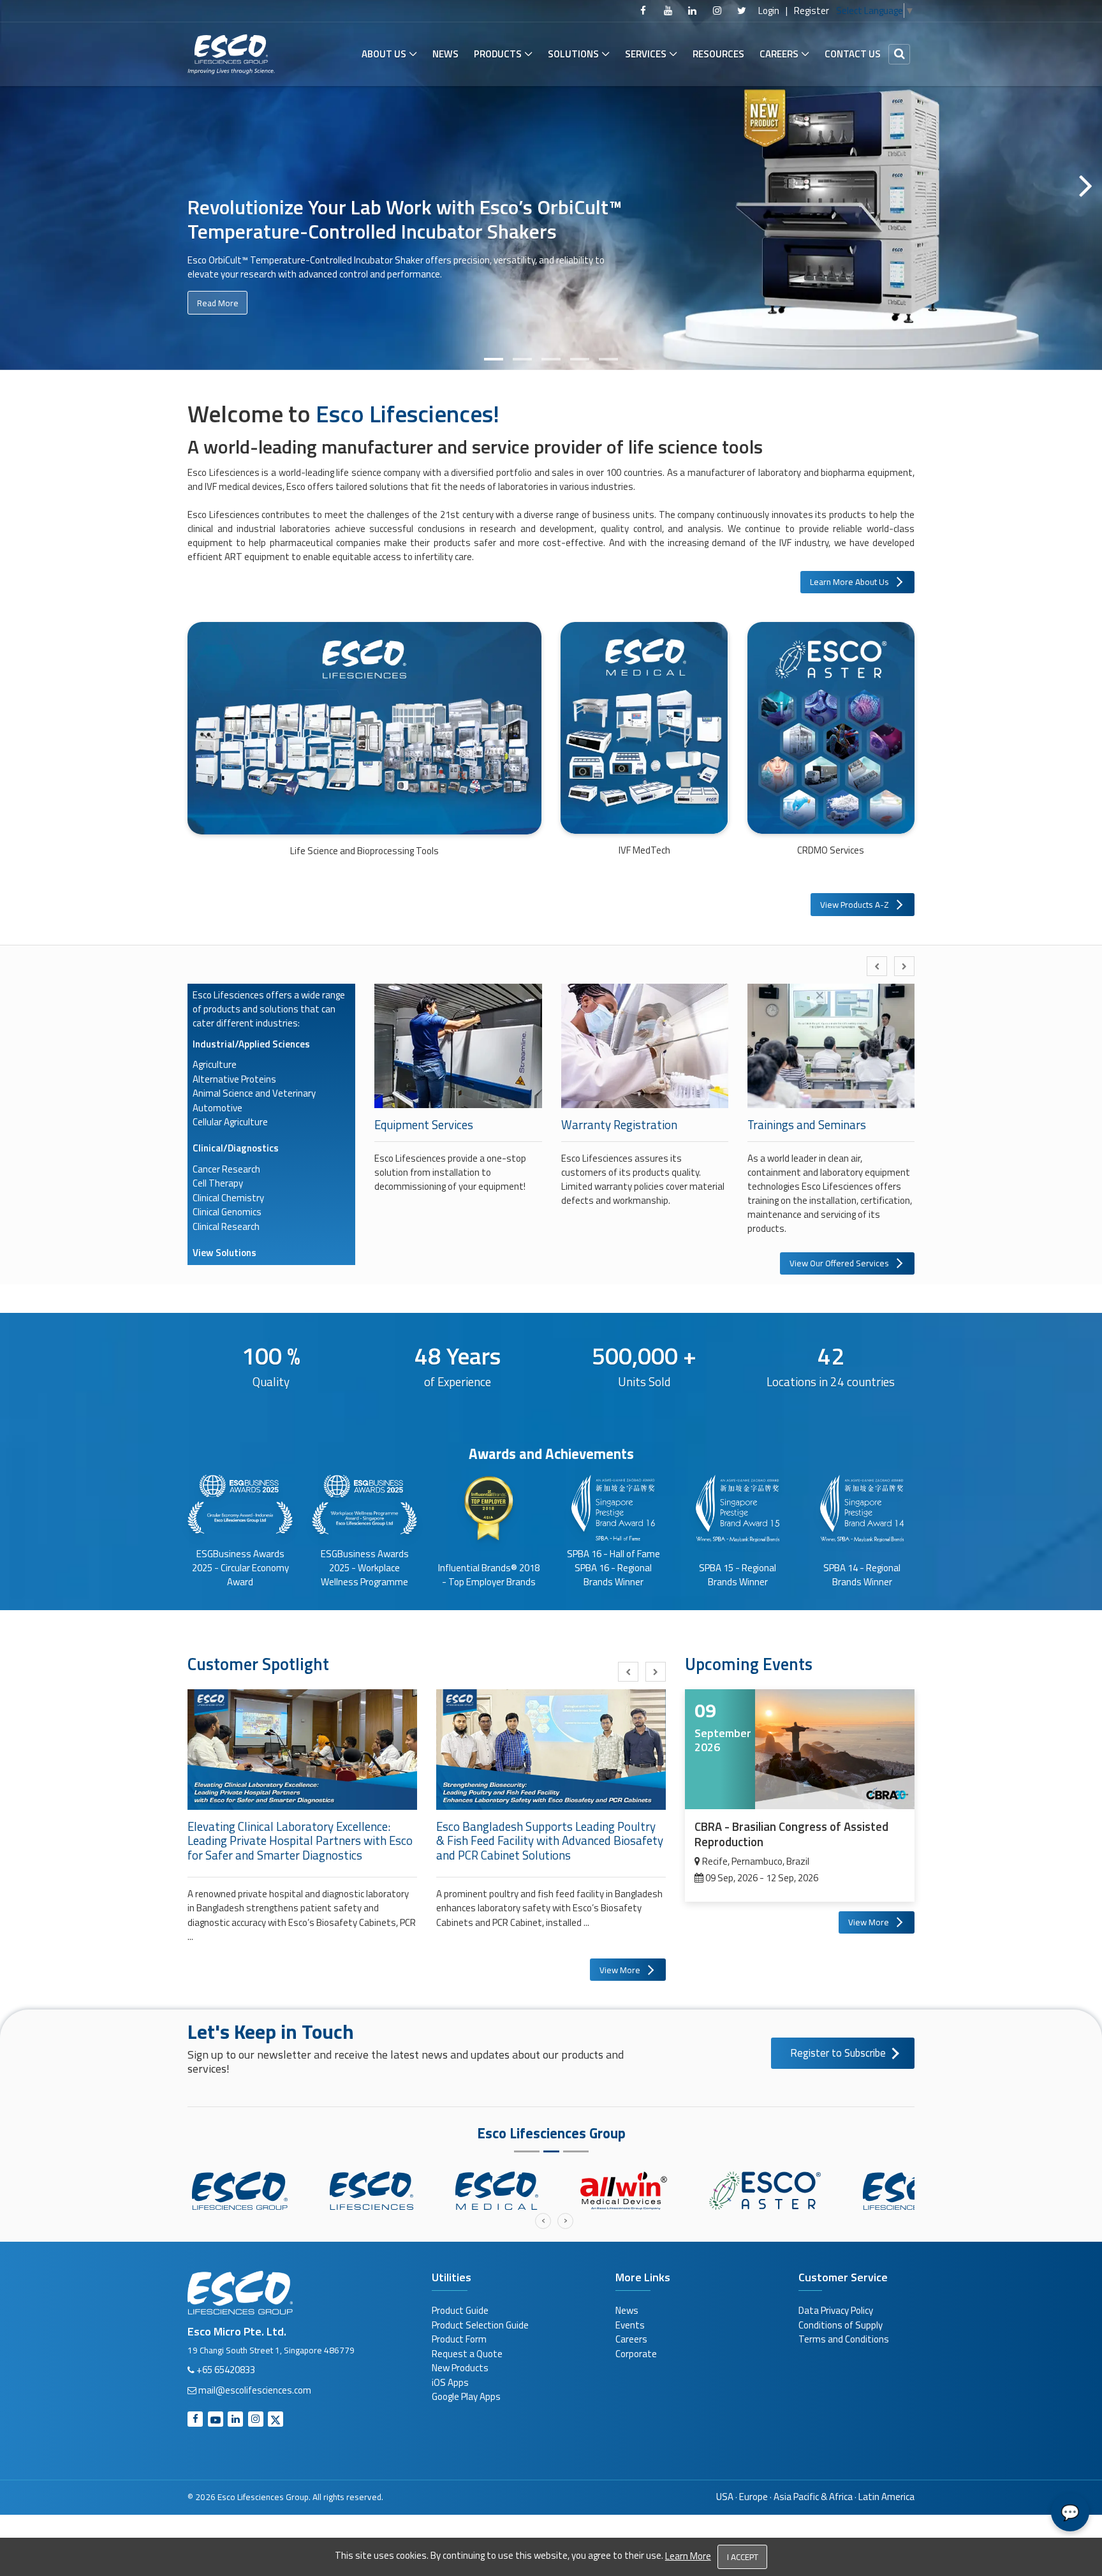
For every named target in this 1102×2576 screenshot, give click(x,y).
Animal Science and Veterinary (254, 1093)
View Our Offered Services (839, 1263)
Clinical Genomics (227, 1212)
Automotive (217, 1108)
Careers (779, 54)
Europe (753, 2497)
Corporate (636, 2354)
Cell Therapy (218, 1183)
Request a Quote (467, 2354)
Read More (218, 331)
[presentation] (877, 966)
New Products (460, 2368)
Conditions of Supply (841, 2325)
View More (620, 1970)
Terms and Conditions (844, 2339)
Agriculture (215, 1064)
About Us (384, 54)
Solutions (573, 54)
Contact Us (853, 54)
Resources (718, 54)
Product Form (459, 2339)
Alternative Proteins (234, 1079)
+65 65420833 (226, 2370)
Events (630, 2325)
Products (498, 54)
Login (769, 11)
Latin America (886, 2497)
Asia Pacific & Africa (813, 2497)
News (445, 54)
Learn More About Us (849, 582)
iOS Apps (450, 2382)
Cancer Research (226, 1169)
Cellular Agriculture (230, 1122)
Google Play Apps (466, 2396)
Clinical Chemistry (228, 1198)
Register (812, 11)
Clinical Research (226, 1226)
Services (646, 54)
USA (725, 2497)
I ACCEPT (743, 2557)
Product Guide (460, 2310)
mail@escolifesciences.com (255, 2390)
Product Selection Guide (480, 2325)
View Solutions (224, 1253)
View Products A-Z (855, 905)
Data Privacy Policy (836, 2310)
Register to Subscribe (838, 2053)
